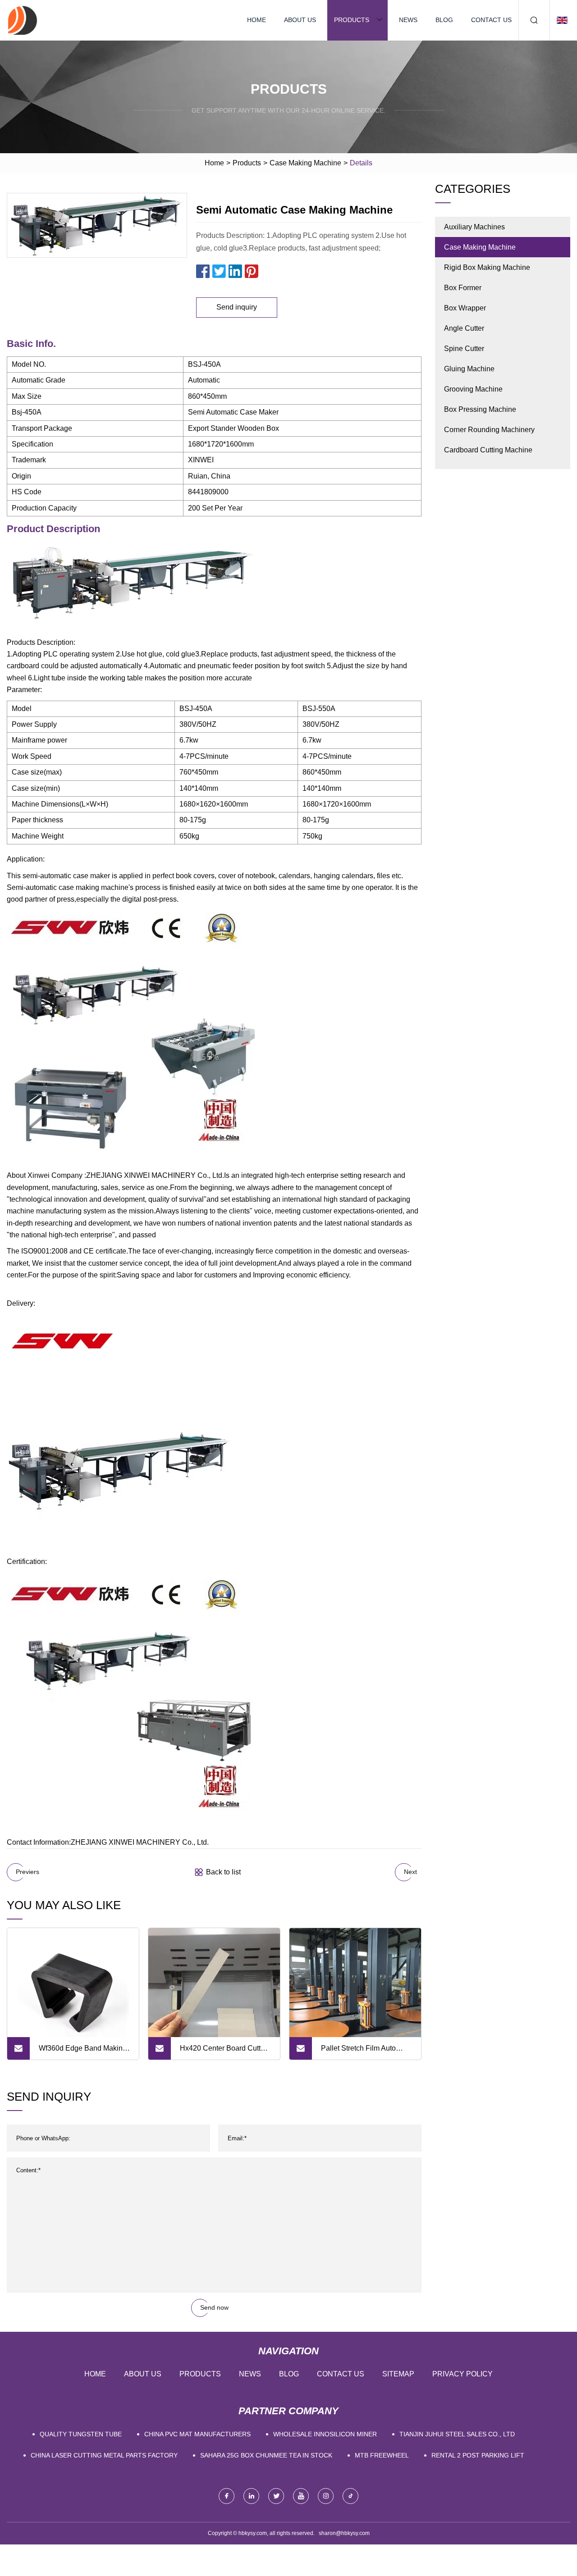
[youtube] (301, 2496)
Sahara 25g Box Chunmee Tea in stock (266, 2455)
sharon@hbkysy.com (344, 2533)
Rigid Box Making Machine (487, 267)
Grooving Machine (473, 389)
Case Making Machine (305, 163)
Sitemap (398, 2374)
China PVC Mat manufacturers (197, 2434)
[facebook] (227, 2496)
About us (300, 20)
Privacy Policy (463, 2374)
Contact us (491, 20)
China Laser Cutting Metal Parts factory (104, 2455)
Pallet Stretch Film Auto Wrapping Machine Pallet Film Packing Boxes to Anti (364, 2052)
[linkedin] (251, 2496)
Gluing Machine (469, 369)
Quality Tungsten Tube (81, 2434)
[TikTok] (350, 2496)
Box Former (463, 288)
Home (256, 20)
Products (352, 20)
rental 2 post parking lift (478, 2455)
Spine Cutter (464, 349)
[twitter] (276, 2496)
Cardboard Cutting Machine (488, 450)
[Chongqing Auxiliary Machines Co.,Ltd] (23, 20)
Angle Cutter (464, 328)
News (408, 20)
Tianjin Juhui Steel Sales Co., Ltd (457, 2434)
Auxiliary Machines (474, 227)
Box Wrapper (465, 308)
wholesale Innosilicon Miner (325, 2434)
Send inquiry (237, 307)
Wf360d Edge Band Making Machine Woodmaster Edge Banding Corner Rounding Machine (83, 2052)
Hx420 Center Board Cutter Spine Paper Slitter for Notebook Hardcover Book (223, 2052)
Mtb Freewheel (382, 2455)
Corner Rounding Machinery (489, 430)
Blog (444, 20)
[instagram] (326, 2496)
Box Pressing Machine (480, 409)
